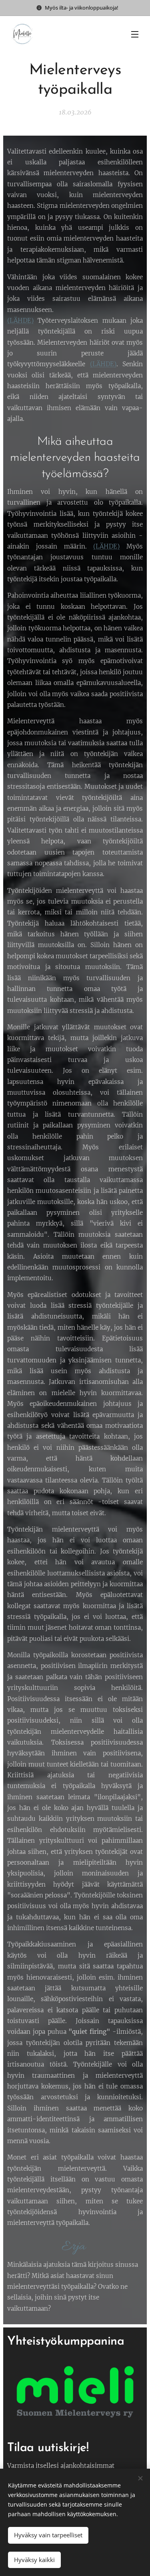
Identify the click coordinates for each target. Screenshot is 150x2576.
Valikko (135, 34)
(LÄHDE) (20, 321)
